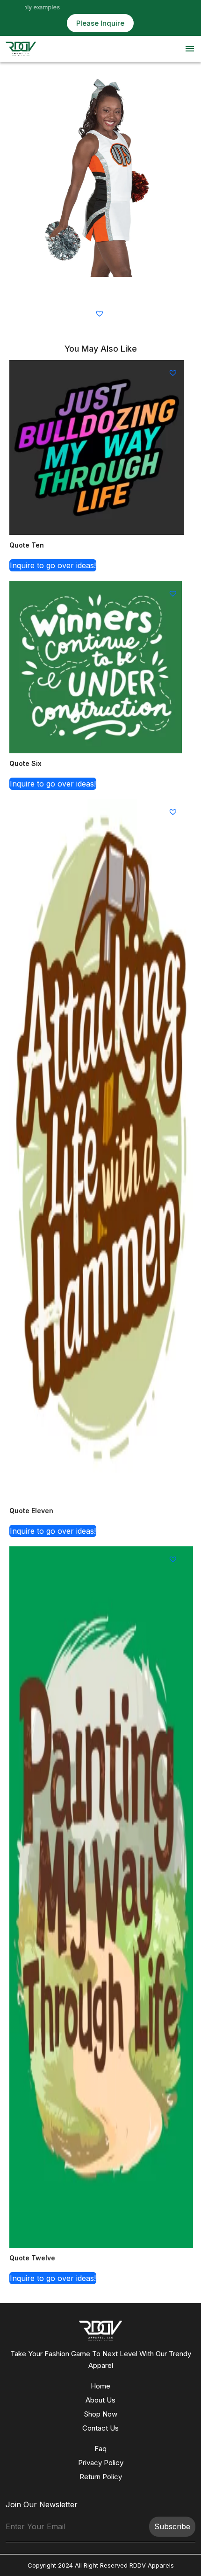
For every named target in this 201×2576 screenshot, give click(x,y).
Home (100, 2386)
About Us (100, 2400)
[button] (101, 313)
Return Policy (101, 2477)
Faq (100, 2449)
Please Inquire (100, 23)
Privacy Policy (101, 2463)
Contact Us (100, 2428)
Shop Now (101, 2414)
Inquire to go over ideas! (53, 565)
